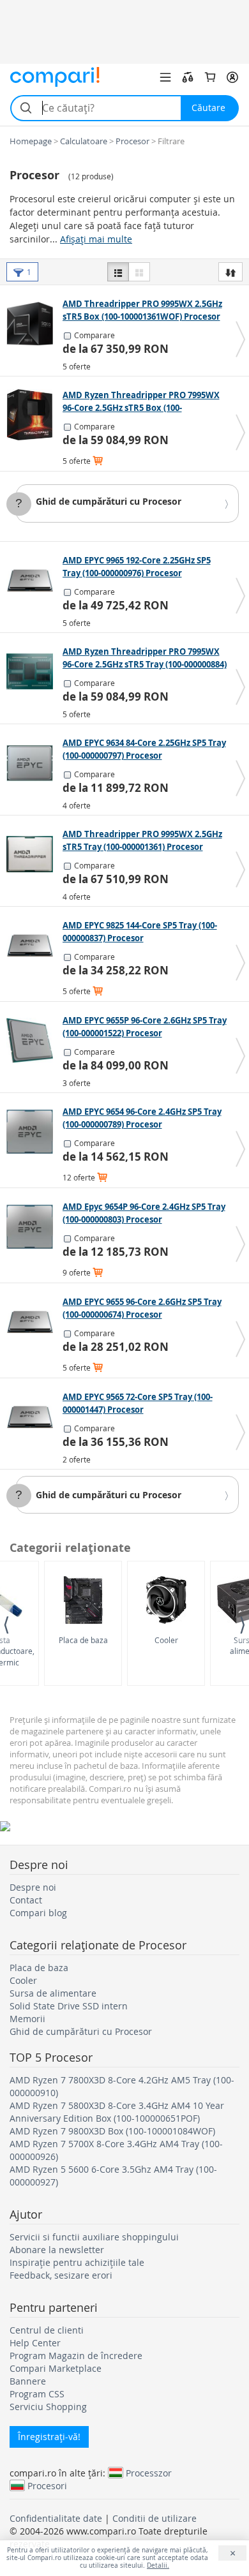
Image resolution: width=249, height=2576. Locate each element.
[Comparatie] (188, 77)
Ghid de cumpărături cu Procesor (109, 501)
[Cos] (210, 77)
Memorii (27, 2019)
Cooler (166, 1640)
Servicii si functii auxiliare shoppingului (94, 2237)
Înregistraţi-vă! (49, 2437)
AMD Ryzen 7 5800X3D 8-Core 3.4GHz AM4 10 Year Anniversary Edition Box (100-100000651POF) (117, 2112)
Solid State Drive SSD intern (69, 2006)
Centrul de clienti (47, 2330)
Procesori (47, 2485)
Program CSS (37, 2394)
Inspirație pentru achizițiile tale (77, 2262)
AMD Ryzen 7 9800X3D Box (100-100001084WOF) (112, 2131)
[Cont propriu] (232, 77)
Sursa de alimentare (53, 1993)
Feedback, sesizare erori (61, 2275)
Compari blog (38, 1913)
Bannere (28, 2381)
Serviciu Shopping (48, 2407)
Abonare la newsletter (57, 2250)
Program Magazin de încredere (76, 2356)
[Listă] (118, 272)
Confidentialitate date (56, 2518)
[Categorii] (165, 77)
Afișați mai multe (96, 239)
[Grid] (139, 272)
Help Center (35, 2343)
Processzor (149, 2473)
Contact (26, 1900)
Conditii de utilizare (155, 2518)
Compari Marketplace (56, 2368)
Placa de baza (83, 1640)
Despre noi (33, 1887)
